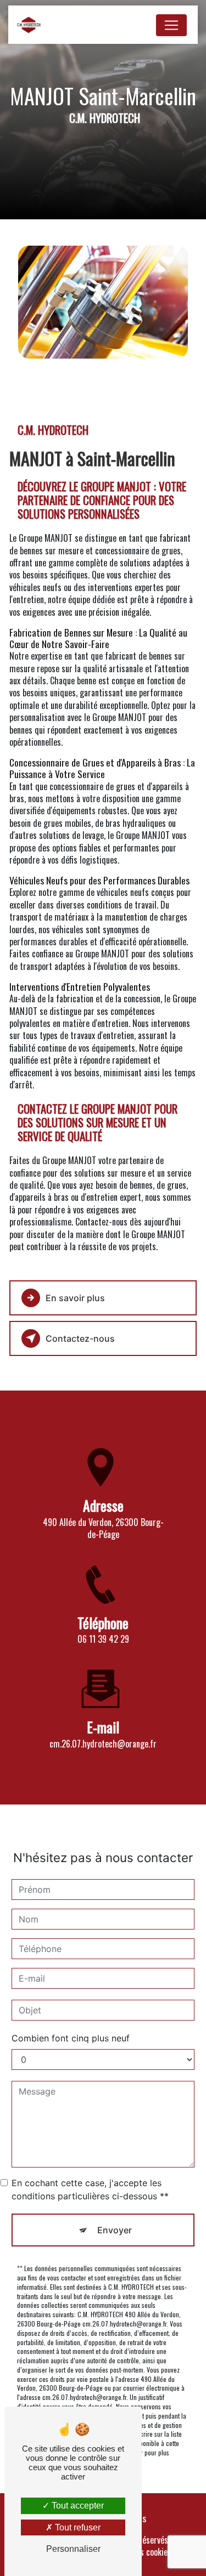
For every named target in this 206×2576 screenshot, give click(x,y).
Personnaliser (73, 2549)
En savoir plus (75, 1298)
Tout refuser (77, 2527)
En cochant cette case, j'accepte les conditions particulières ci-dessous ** (90, 2189)
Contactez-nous (80, 1338)
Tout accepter (77, 2506)
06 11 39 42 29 (103, 1639)
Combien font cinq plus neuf (71, 2038)
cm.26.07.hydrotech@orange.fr (103, 1744)
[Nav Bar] (171, 25)
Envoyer (115, 2230)
